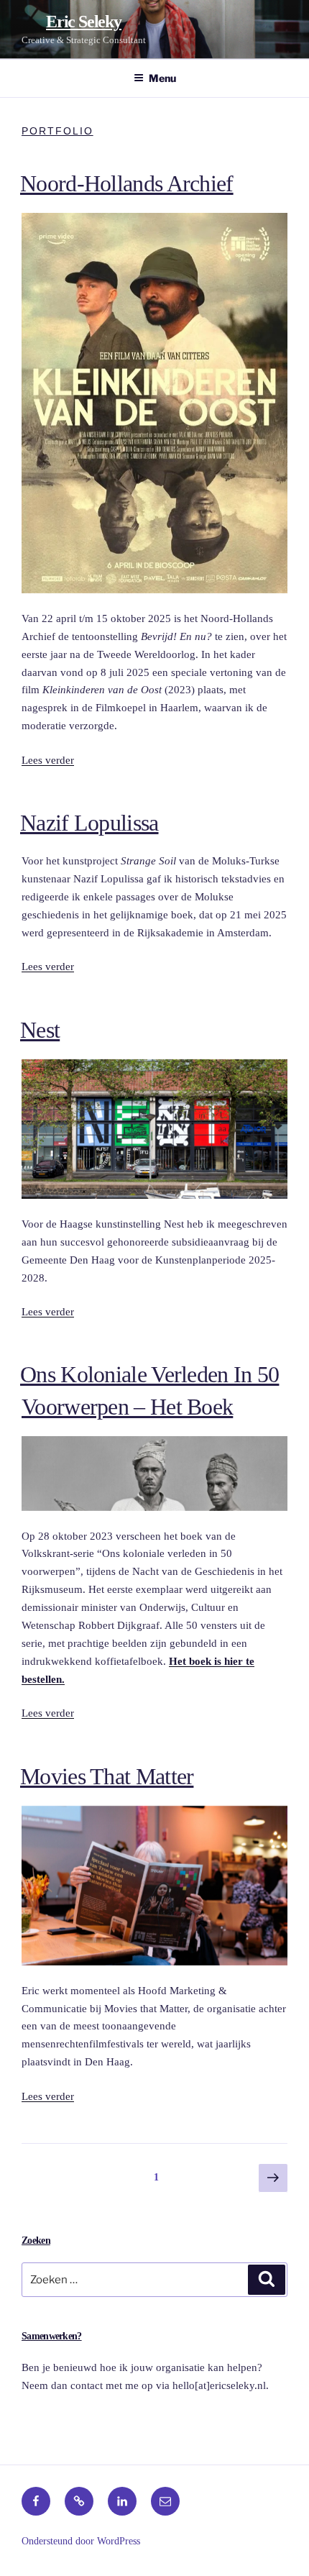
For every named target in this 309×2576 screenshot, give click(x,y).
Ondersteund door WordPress (81, 2541)
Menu (162, 78)
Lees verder (48, 760)
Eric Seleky (84, 22)
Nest (40, 1030)
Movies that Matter (107, 1776)
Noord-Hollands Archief (127, 183)
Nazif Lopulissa (89, 823)
